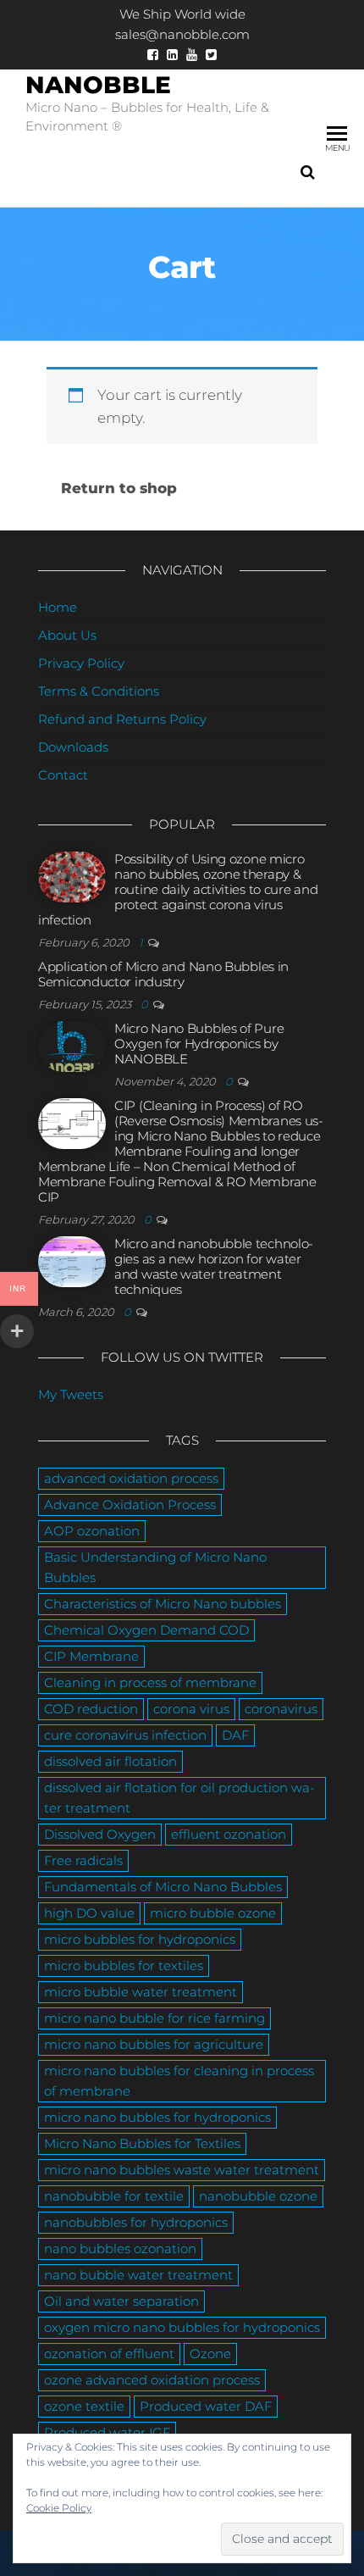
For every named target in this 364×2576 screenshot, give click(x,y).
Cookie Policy (59, 2508)
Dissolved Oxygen (100, 1834)
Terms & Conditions (99, 691)
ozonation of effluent (109, 2354)
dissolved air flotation (110, 1761)
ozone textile (84, 2406)
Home (58, 607)
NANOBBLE (98, 85)
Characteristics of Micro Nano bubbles (163, 1604)
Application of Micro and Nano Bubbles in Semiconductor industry (163, 974)
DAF (235, 1735)
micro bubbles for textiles (124, 1965)
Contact (63, 775)
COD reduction (91, 1709)
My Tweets (71, 1394)
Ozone (210, 2354)
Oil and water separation (121, 2301)
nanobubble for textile (114, 2196)
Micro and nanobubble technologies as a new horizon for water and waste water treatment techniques (214, 1266)
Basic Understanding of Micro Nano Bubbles (155, 1567)
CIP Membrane (91, 1656)
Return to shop (119, 488)
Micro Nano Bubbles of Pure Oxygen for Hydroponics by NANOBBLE (199, 1044)
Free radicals (83, 1860)
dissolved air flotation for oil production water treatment (179, 1798)
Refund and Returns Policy (122, 719)
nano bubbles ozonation (120, 2248)
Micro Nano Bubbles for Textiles (142, 2143)
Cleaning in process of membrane (150, 1682)
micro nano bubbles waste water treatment (182, 2170)
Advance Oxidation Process (130, 1505)
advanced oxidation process (131, 1478)
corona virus (191, 1709)
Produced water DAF (206, 2406)
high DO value (89, 1913)
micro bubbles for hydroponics (140, 1939)
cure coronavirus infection (125, 1735)
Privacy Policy (81, 663)
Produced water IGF (107, 2432)
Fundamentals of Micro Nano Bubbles (163, 1887)
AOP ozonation (92, 1531)
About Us (67, 635)
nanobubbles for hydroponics (136, 2222)
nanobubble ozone (258, 2196)
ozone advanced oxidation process (152, 2380)
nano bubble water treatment (138, 2275)
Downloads (73, 747)
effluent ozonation (229, 1834)
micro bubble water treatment (141, 1992)
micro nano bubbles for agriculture (154, 2044)
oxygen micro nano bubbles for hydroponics (182, 2327)
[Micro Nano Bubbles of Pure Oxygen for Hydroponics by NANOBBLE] (72, 1045)
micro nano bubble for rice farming (154, 2018)
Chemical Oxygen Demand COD (146, 1630)
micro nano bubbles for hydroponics (157, 2117)
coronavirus (281, 1709)
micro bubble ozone (213, 1913)
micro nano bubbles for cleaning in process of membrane (179, 2081)
